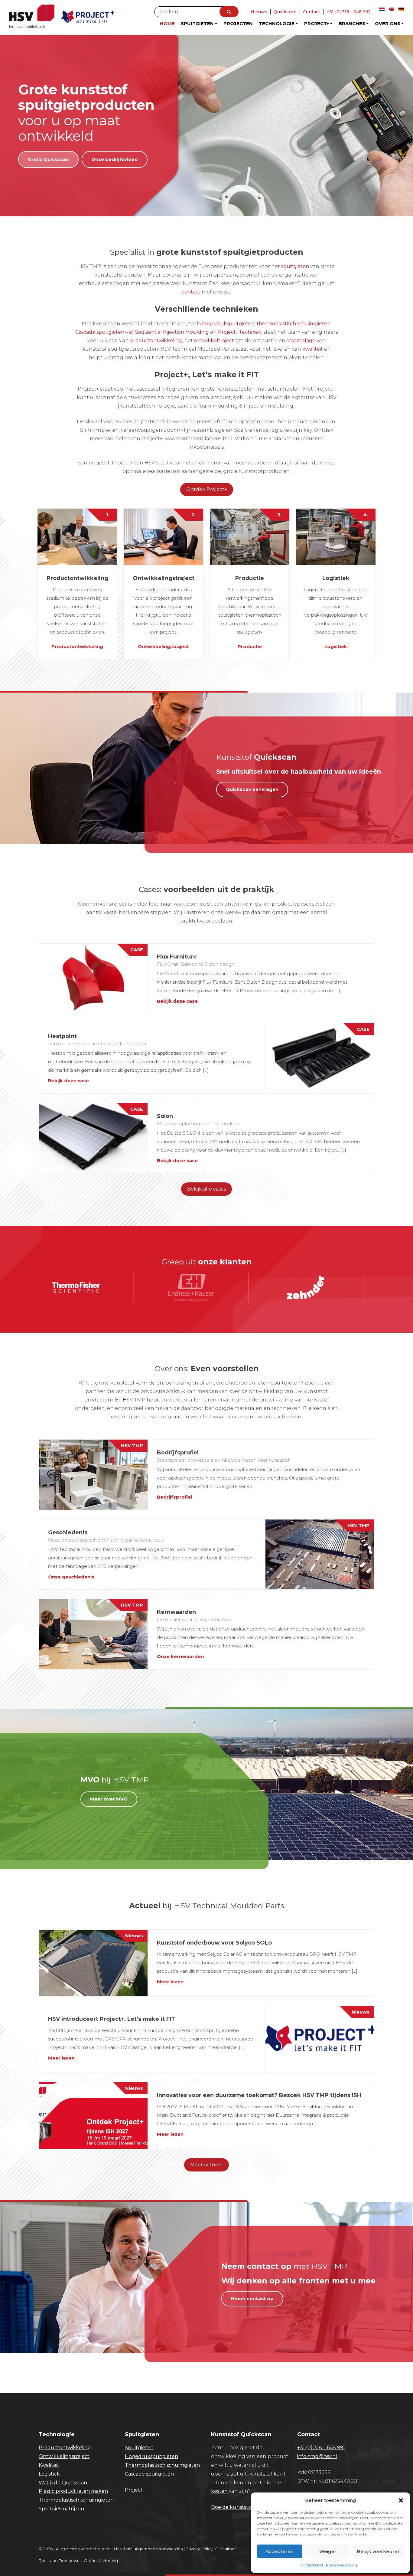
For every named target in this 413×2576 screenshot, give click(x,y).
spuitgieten (295, 266)
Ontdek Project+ (207, 489)
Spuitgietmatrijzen (61, 2509)
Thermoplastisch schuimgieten (76, 2500)
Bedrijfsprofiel (174, 1497)
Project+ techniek (240, 332)
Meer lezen (170, 1982)
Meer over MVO (109, 1799)
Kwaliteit (49, 2465)
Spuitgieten (197, 23)
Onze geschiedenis (71, 1577)
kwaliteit (313, 349)
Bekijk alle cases (207, 1189)
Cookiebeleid (312, 2565)
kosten (219, 2491)
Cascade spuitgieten (149, 2474)
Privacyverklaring (341, 2565)
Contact (312, 12)
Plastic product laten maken (73, 2491)
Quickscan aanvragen (252, 789)
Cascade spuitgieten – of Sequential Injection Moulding (143, 332)
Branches (352, 23)
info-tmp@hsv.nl (317, 2456)
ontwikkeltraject (214, 341)
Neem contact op (252, 2298)
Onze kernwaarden (180, 1656)
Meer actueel (207, 2165)
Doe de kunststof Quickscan (245, 2507)
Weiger (328, 2551)
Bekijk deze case (177, 1001)
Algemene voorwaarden (159, 2549)
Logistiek (336, 646)
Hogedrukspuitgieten (151, 2456)
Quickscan (285, 12)
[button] (401, 2500)
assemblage (301, 341)
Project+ (317, 23)
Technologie (277, 23)
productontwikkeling (156, 341)
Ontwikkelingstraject (163, 646)
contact (191, 292)
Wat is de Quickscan (63, 2483)
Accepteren (280, 2551)
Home (167, 23)
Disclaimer (226, 2549)
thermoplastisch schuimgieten (294, 324)
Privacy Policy (199, 2549)
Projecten (238, 23)
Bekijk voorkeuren (379, 2551)
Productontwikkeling (77, 646)
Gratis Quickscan (48, 159)
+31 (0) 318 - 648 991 (348, 12)
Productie (250, 646)
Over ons (388, 23)
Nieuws (259, 12)
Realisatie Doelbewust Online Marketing (78, 2561)
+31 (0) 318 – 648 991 (321, 2448)
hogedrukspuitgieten (228, 324)
